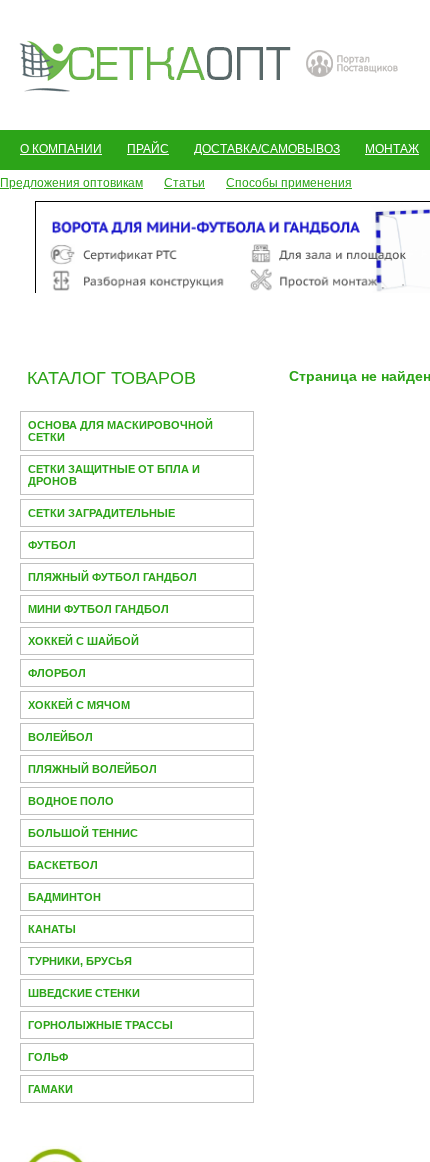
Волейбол (60, 737)
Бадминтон (64, 897)
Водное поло (71, 801)
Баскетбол (63, 865)
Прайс (148, 149)
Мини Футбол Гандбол (98, 609)
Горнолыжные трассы (100, 1025)
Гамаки (50, 1089)
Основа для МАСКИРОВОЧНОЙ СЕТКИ (120, 431)
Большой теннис (83, 833)
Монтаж (392, 149)
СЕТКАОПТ (155, 63)
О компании (61, 149)
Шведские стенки (84, 993)
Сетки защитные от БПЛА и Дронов (114, 475)
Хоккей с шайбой (83, 641)
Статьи (184, 183)
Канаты (52, 929)
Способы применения (289, 183)
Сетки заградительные (101, 513)
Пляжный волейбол (92, 769)
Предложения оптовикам (71, 183)
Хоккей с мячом (79, 705)
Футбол (52, 545)
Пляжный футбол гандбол (112, 577)
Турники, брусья (80, 961)
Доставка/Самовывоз (267, 149)
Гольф (48, 1057)
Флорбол (57, 673)
